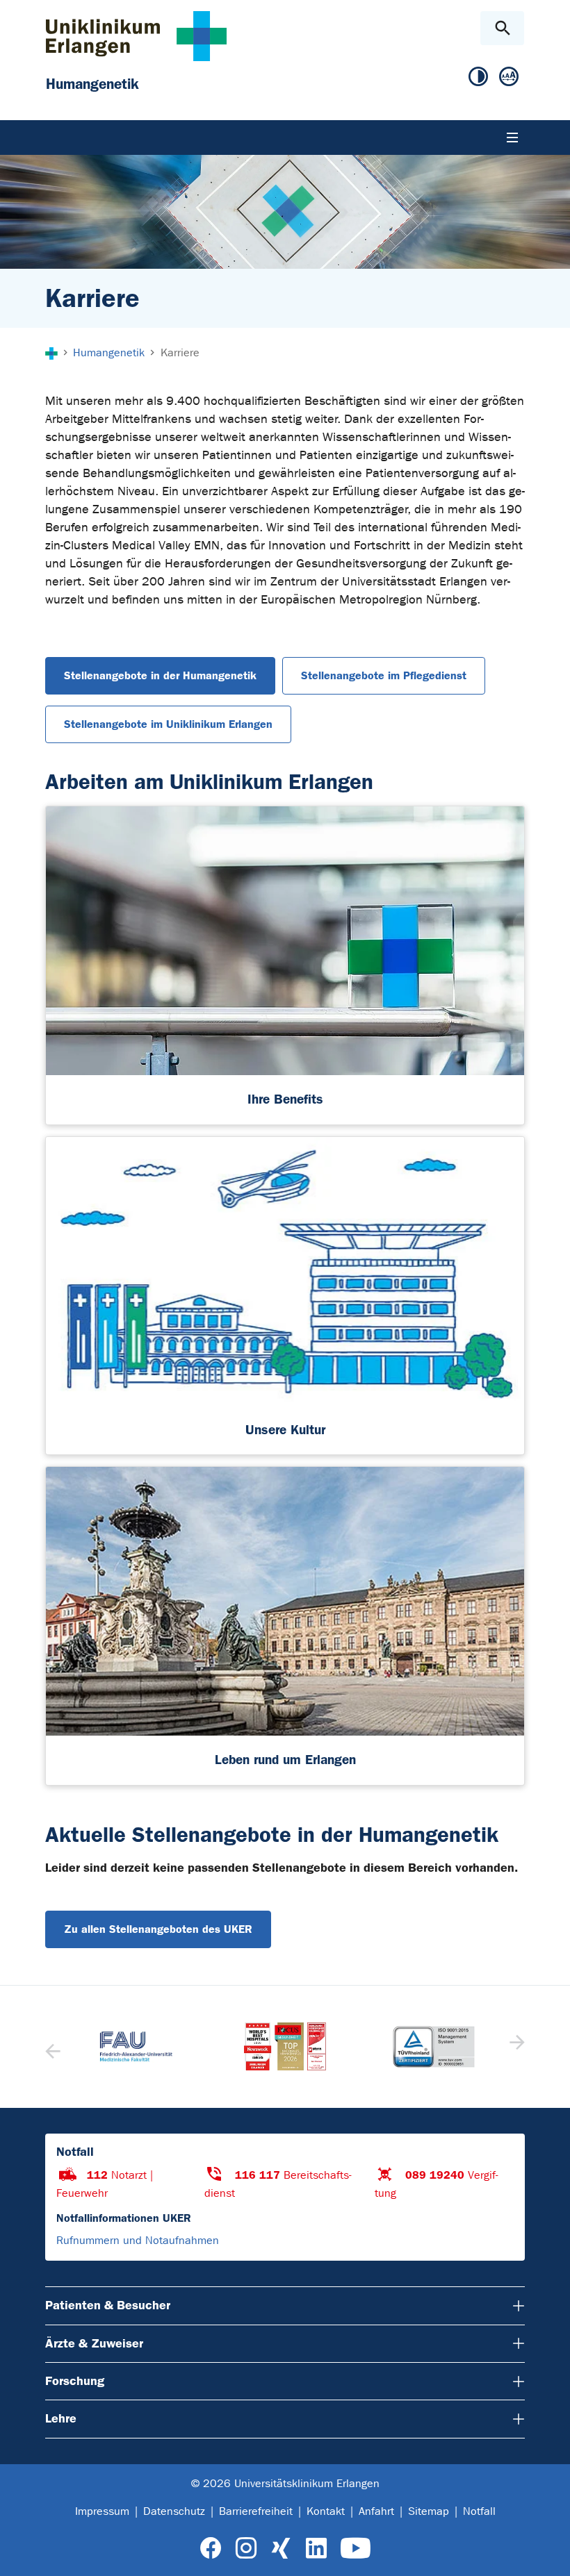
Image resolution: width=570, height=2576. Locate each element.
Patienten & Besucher (108, 2305)
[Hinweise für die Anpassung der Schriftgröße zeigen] (509, 77)
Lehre (61, 2418)
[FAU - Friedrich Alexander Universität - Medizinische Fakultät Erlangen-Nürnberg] (136, 2046)
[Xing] (281, 2549)
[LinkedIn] (316, 2549)
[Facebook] (211, 2549)
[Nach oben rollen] (548, 2553)
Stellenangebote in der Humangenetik (160, 675)
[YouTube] (356, 2549)
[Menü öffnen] (512, 138)
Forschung (75, 2381)
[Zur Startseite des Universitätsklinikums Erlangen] (136, 36)
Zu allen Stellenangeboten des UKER (158, 1929)
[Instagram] (246, 2549)
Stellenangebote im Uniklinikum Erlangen (168, 724)
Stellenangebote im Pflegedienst (384, 675)
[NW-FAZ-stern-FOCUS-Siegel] (285, 2046)
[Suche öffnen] (502, 28)
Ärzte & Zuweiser (94, 2343)
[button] (515, 2047)
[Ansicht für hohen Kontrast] (478, 77)
